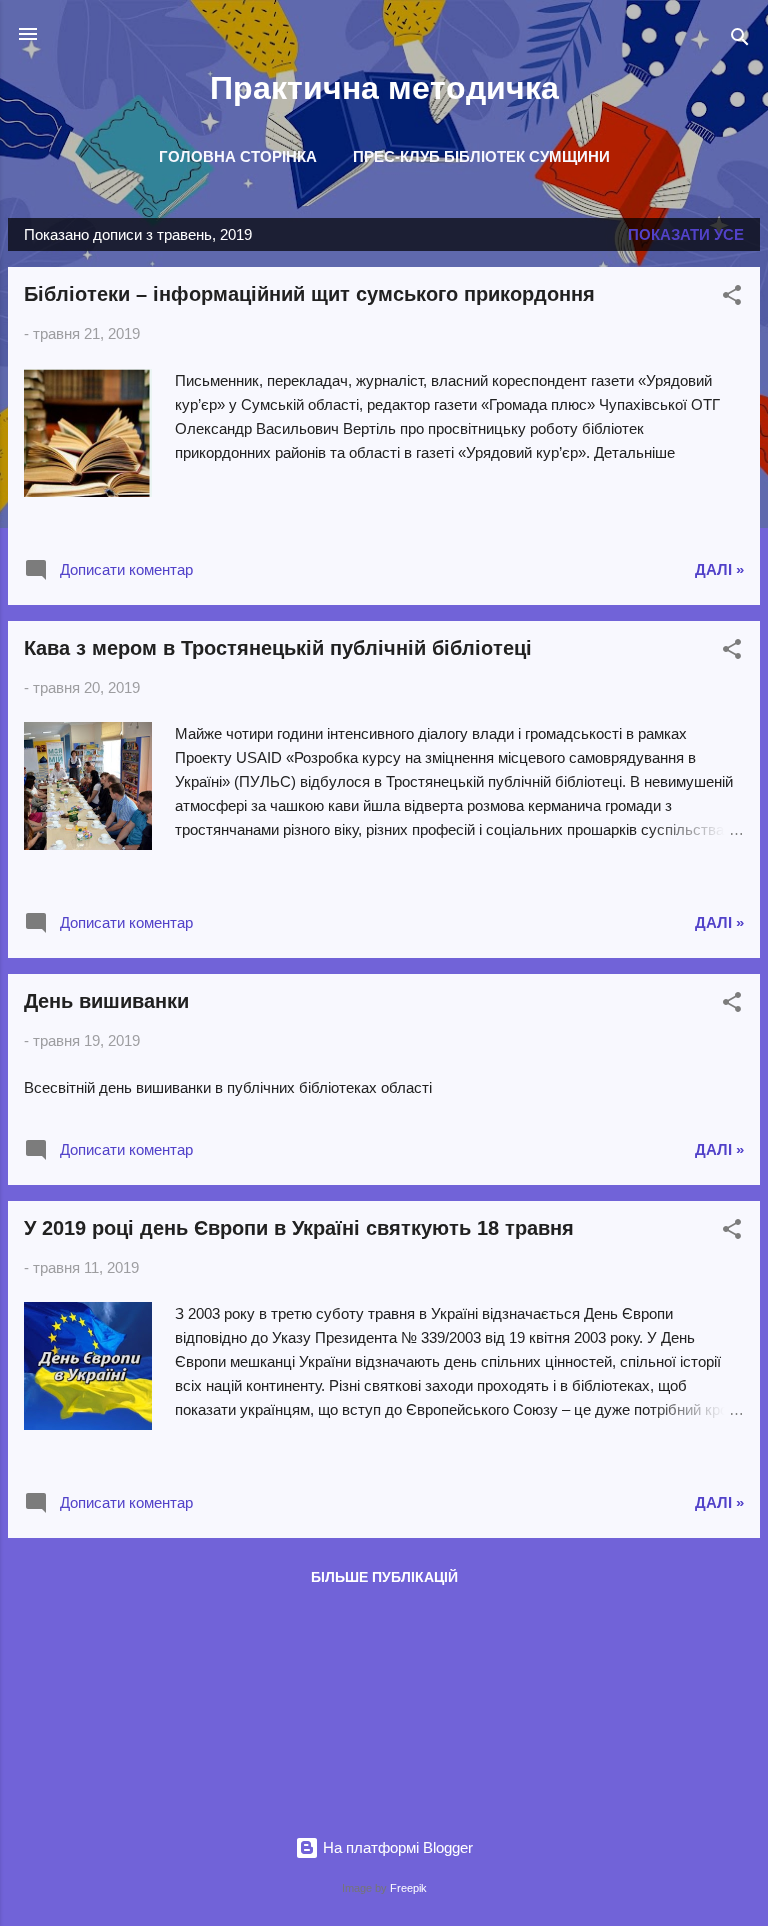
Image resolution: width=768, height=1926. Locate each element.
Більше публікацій (384, 1577)
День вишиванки (106, 1001)
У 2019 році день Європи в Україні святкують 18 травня (299, 1228)
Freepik (408, 1888)
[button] (732, 298)
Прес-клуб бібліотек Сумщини (481, 156)
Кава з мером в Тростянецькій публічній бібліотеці (278, 648)
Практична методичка (384, 88)
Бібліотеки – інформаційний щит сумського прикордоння (309, 294)
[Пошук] (740, 40)
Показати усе (686, 234)
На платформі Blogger (396, 1847)
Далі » (719, 569)
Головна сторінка (238, 156)
